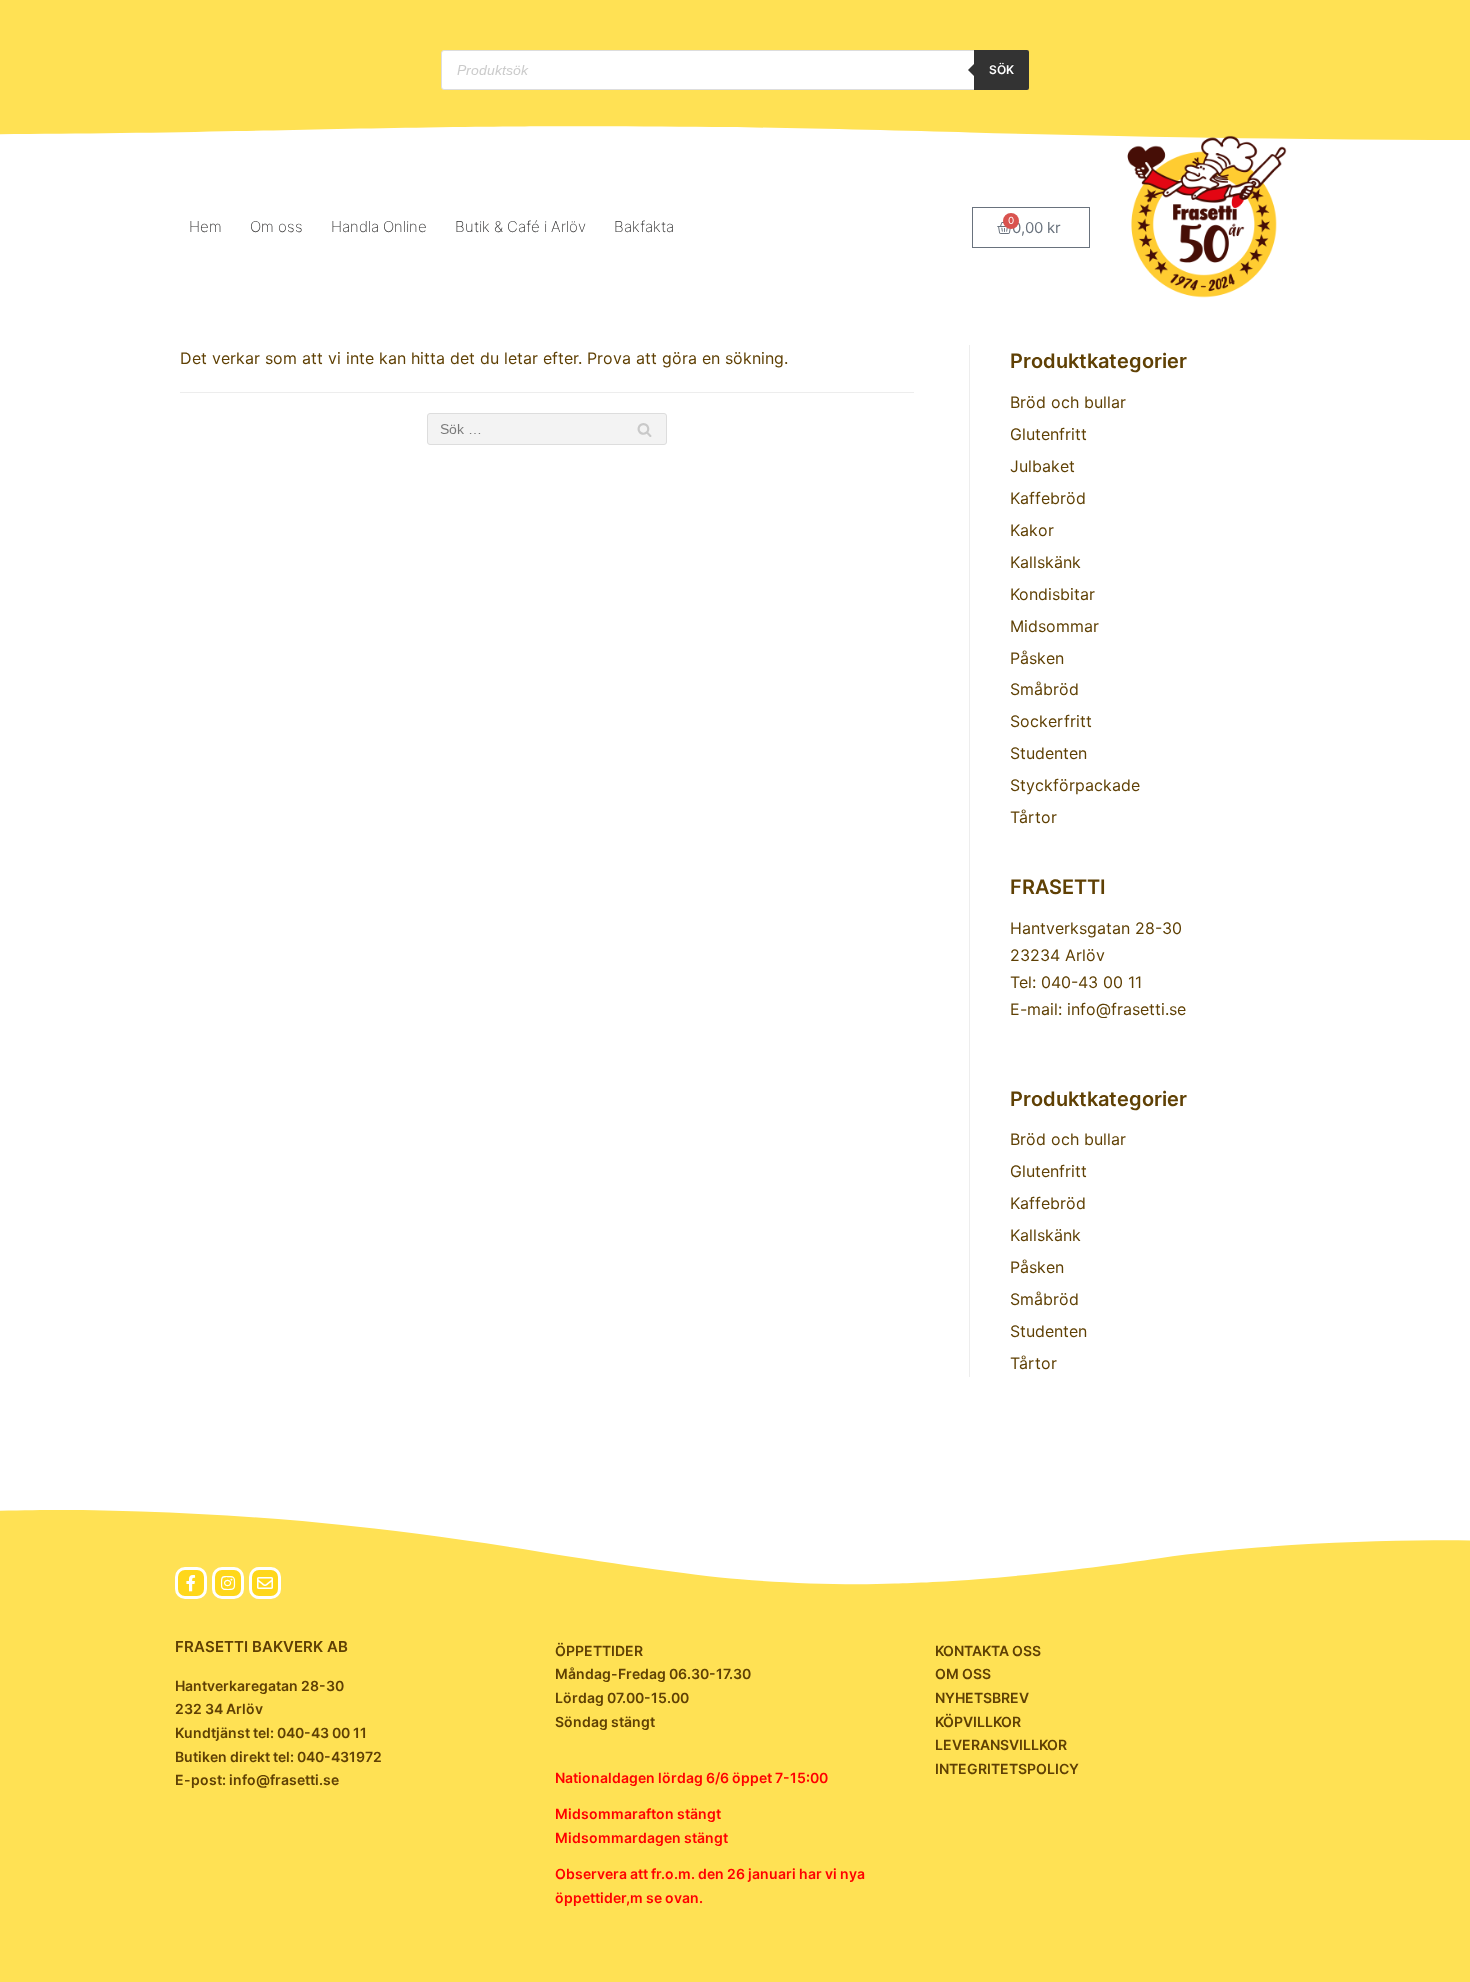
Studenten (1048, 753)
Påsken (1037, 658)
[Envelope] (265, 1583)
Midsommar (1054, 626)
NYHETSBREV (982, 1697)
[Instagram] (228, 1583)
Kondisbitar (1052, 594)
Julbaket (1042, 466)
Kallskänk (1045, 562)
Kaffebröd (1048, 498)
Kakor (1032, 530)
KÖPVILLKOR (978, 1721)
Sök (1001, 69)
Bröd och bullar (1068, 402)
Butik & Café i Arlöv (520, 226)
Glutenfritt (1048, 434)
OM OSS (963, 1673)
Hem (205, 226)
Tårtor (1033, 817)
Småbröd (1044, 689)
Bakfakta (644, 226)
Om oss (276, 226)
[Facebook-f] (191, 1583)
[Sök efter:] (547, 429)
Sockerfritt (1051, 721)
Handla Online (379, 226)
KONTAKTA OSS (988, 1650)
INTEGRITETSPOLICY (1007, 1768)
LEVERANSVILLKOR (1001, 1744)
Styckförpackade (1075, 785)
